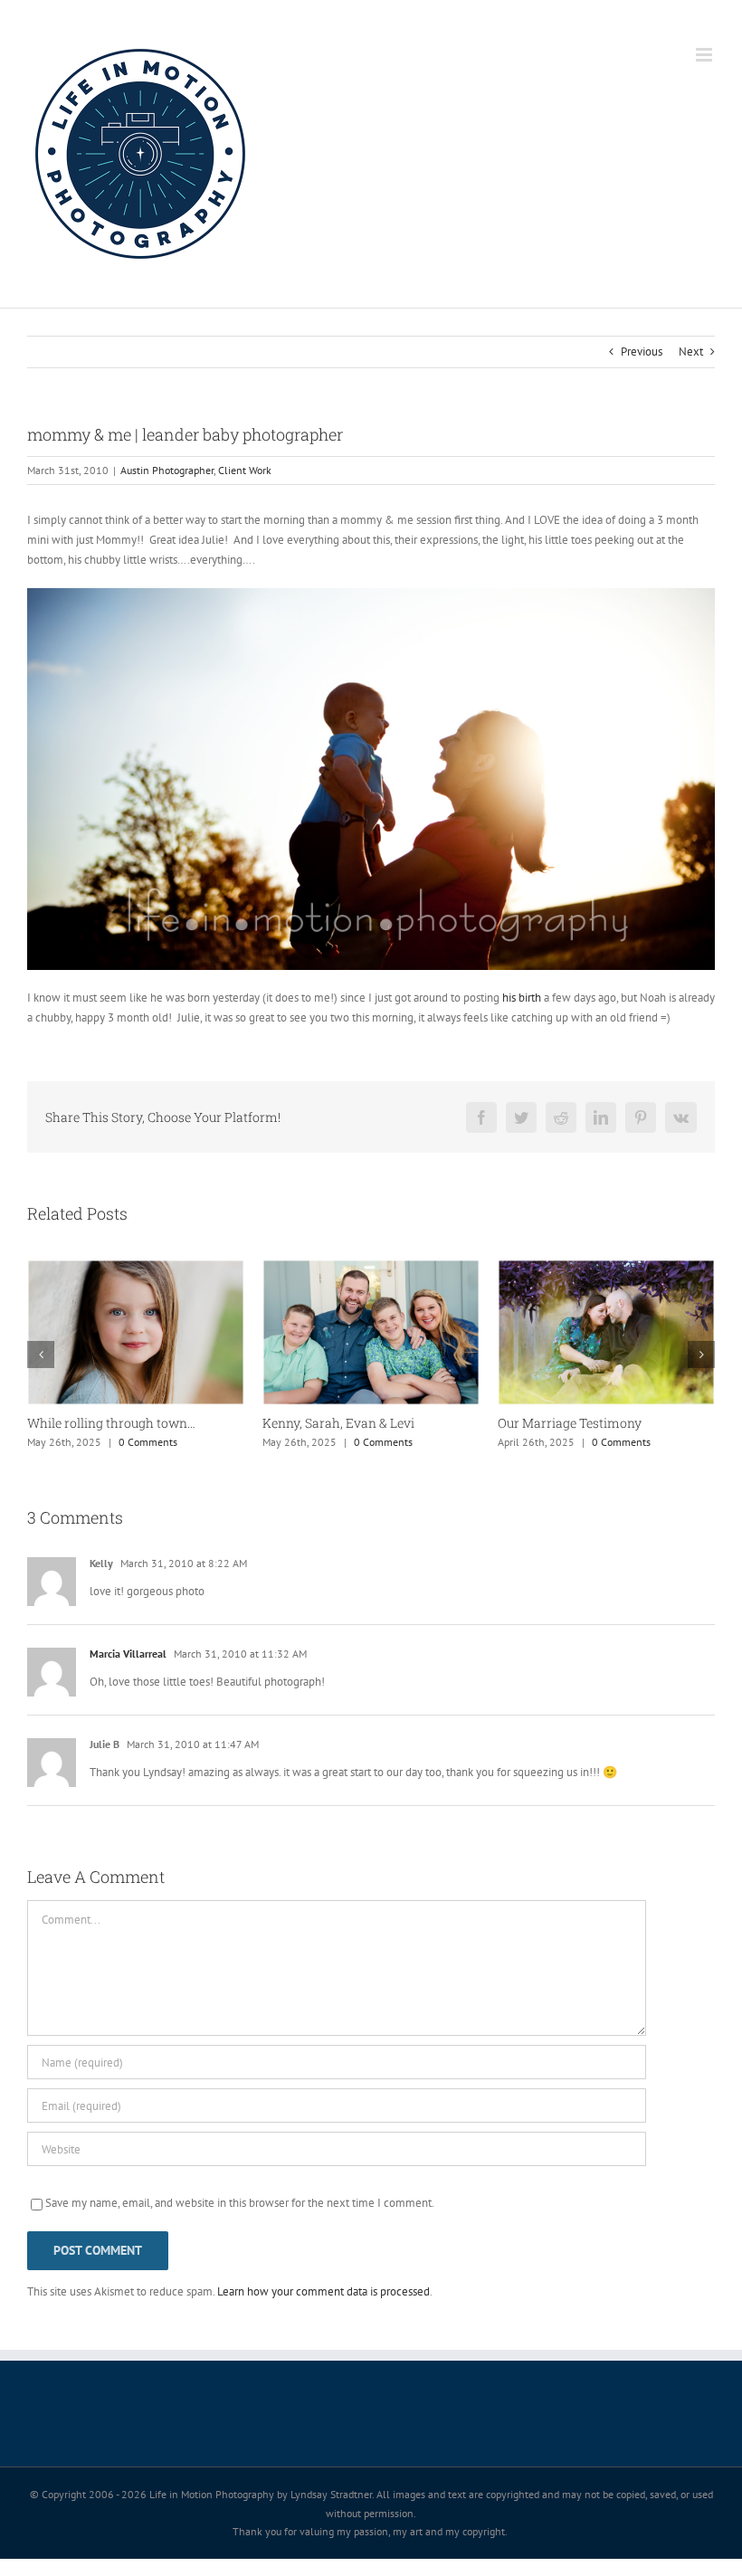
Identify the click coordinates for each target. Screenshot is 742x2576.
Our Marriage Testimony (361, 1423)
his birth (522, 998)
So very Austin (567, 1422)
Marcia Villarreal (128, 1659)
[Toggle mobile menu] (705, 55)
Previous (642, 352)
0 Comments (175, 1442)
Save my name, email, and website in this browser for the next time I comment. (240, 2208)
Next (691, 352)
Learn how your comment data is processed (323, 2297)
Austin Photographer (167, 470)
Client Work (245, 470)
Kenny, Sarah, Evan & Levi (130, 1423)
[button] (41, 1357)
